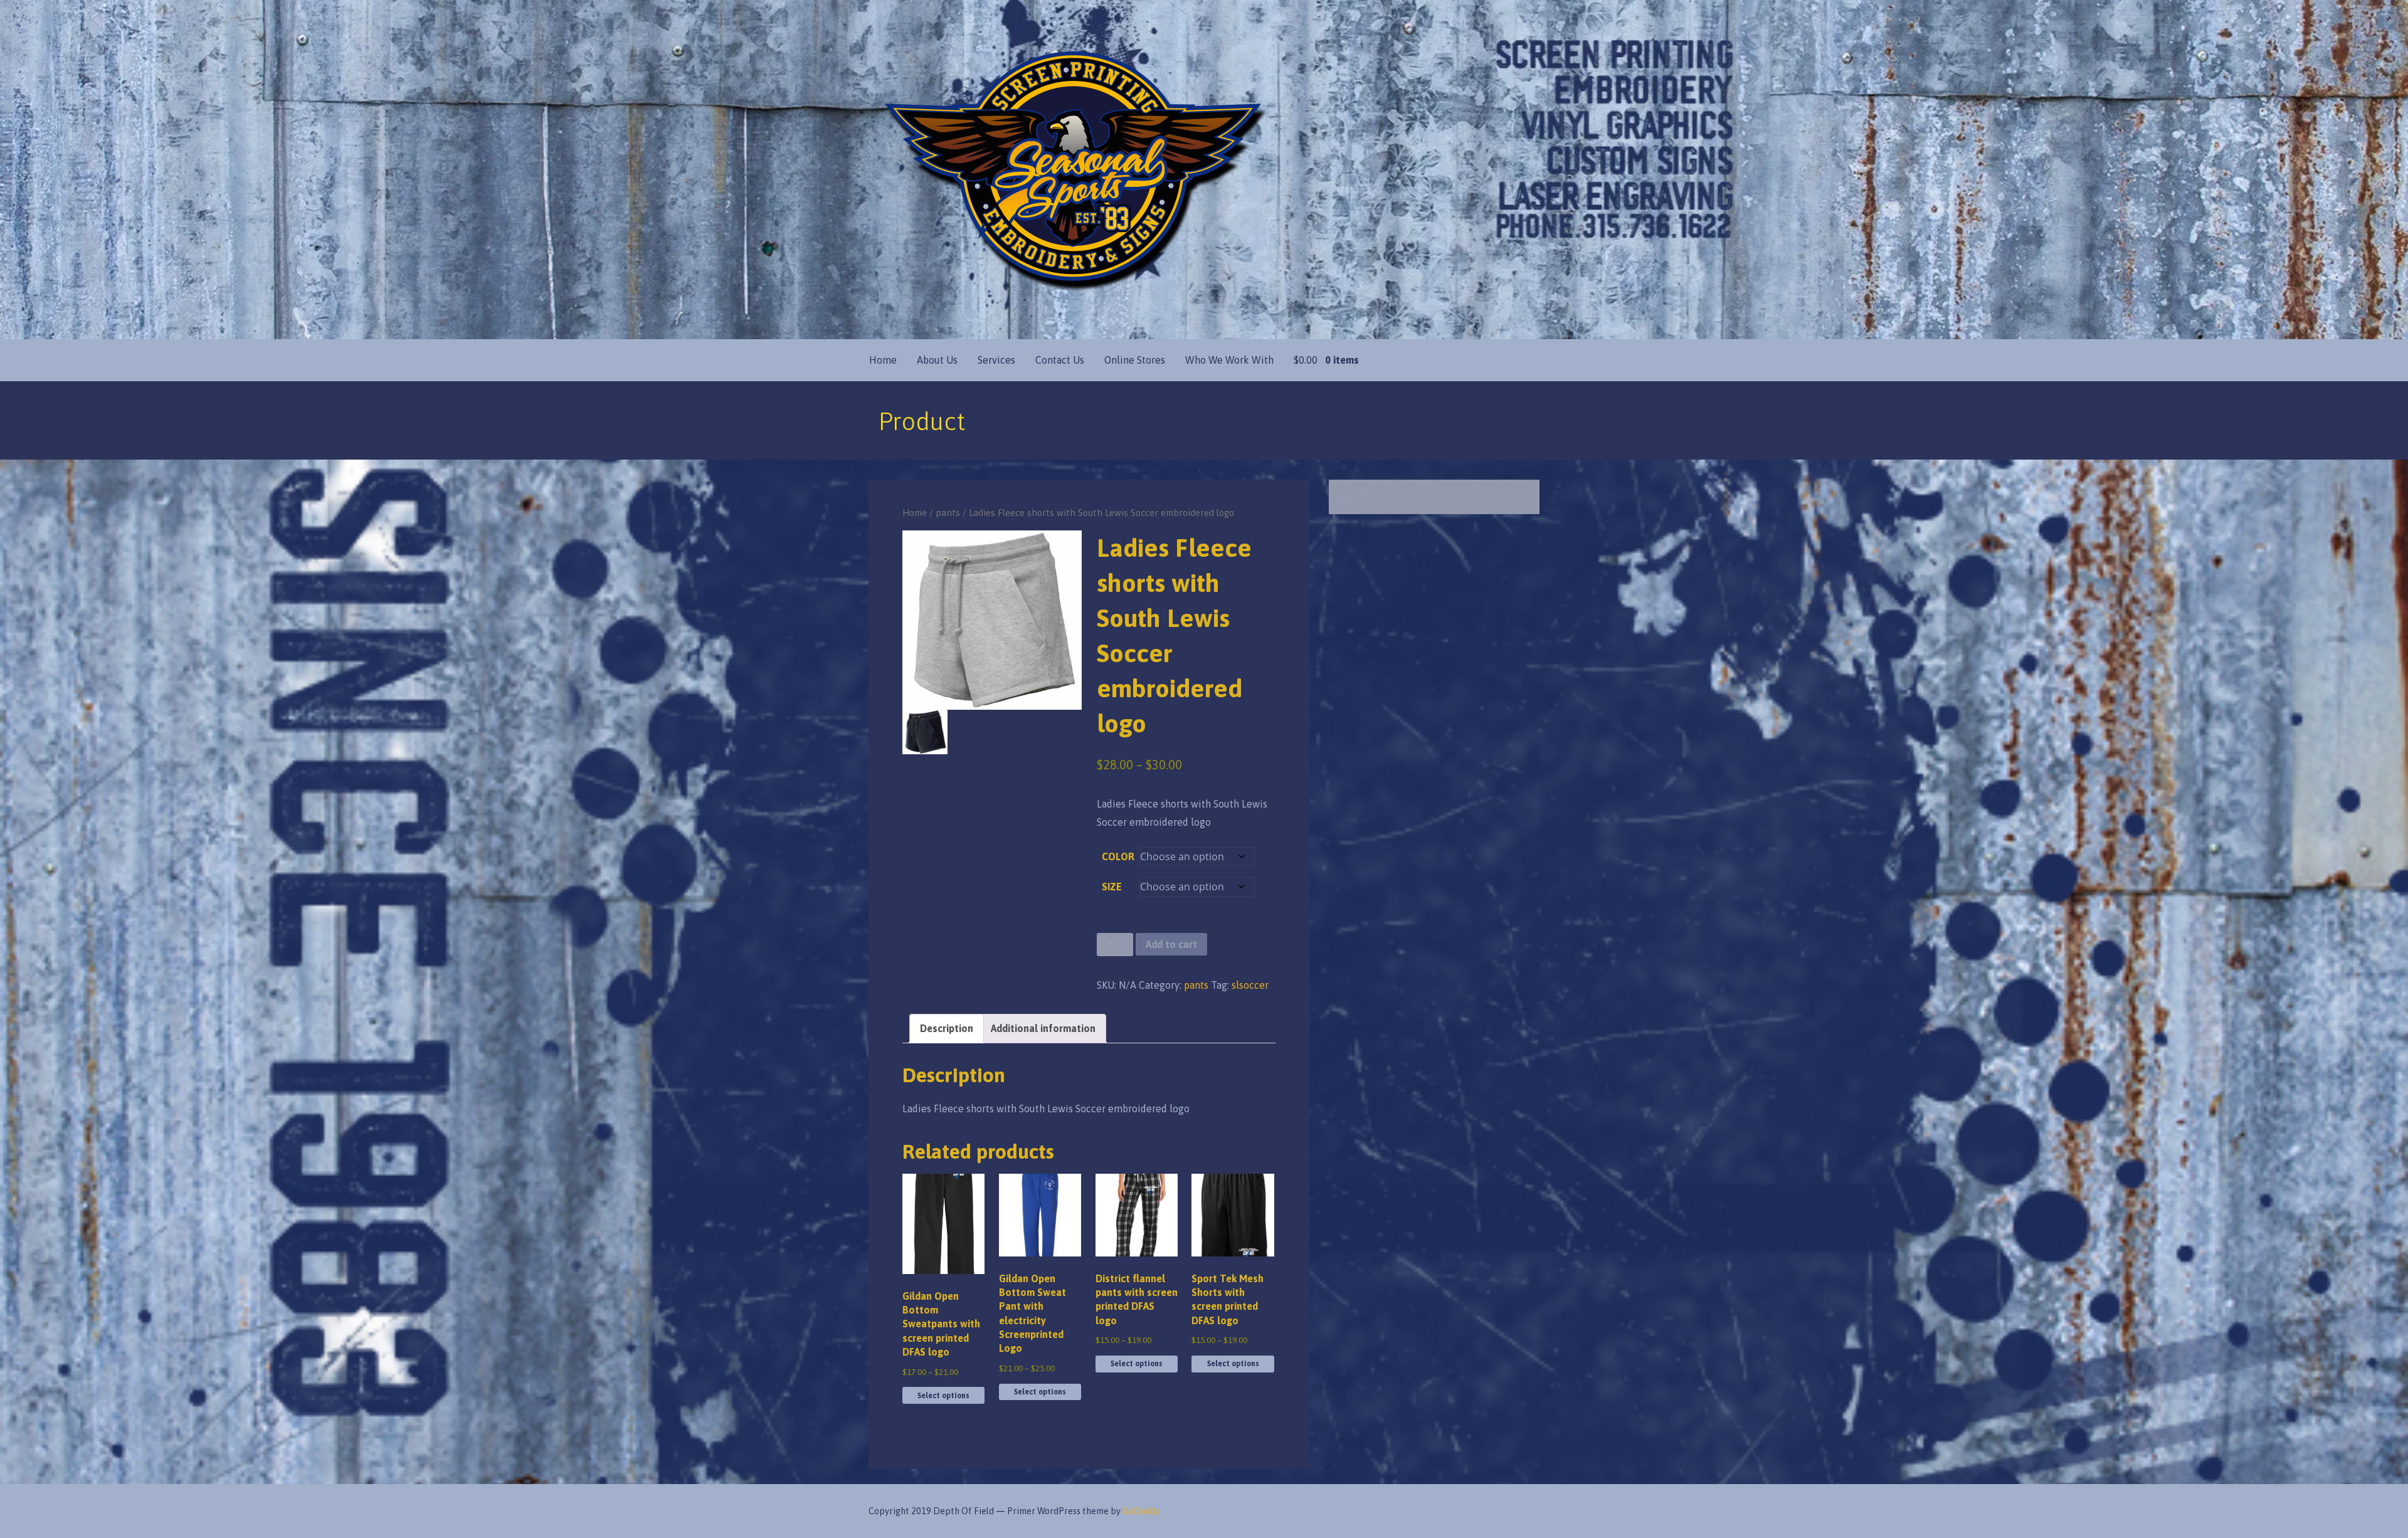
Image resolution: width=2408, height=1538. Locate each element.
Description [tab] (947, 1028)
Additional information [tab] (1043, 1028)
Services (996, 360)
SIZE (1112, 887)
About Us (937, 360)
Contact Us (1060, 360)
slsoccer (1250, 985)
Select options (943, 1396)
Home (883, 360)
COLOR (1118, 856)
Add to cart (1171, 944)
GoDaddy (1141, 1511)
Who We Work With (1229, 360)
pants (948, 513)
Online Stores (1135, 360)
